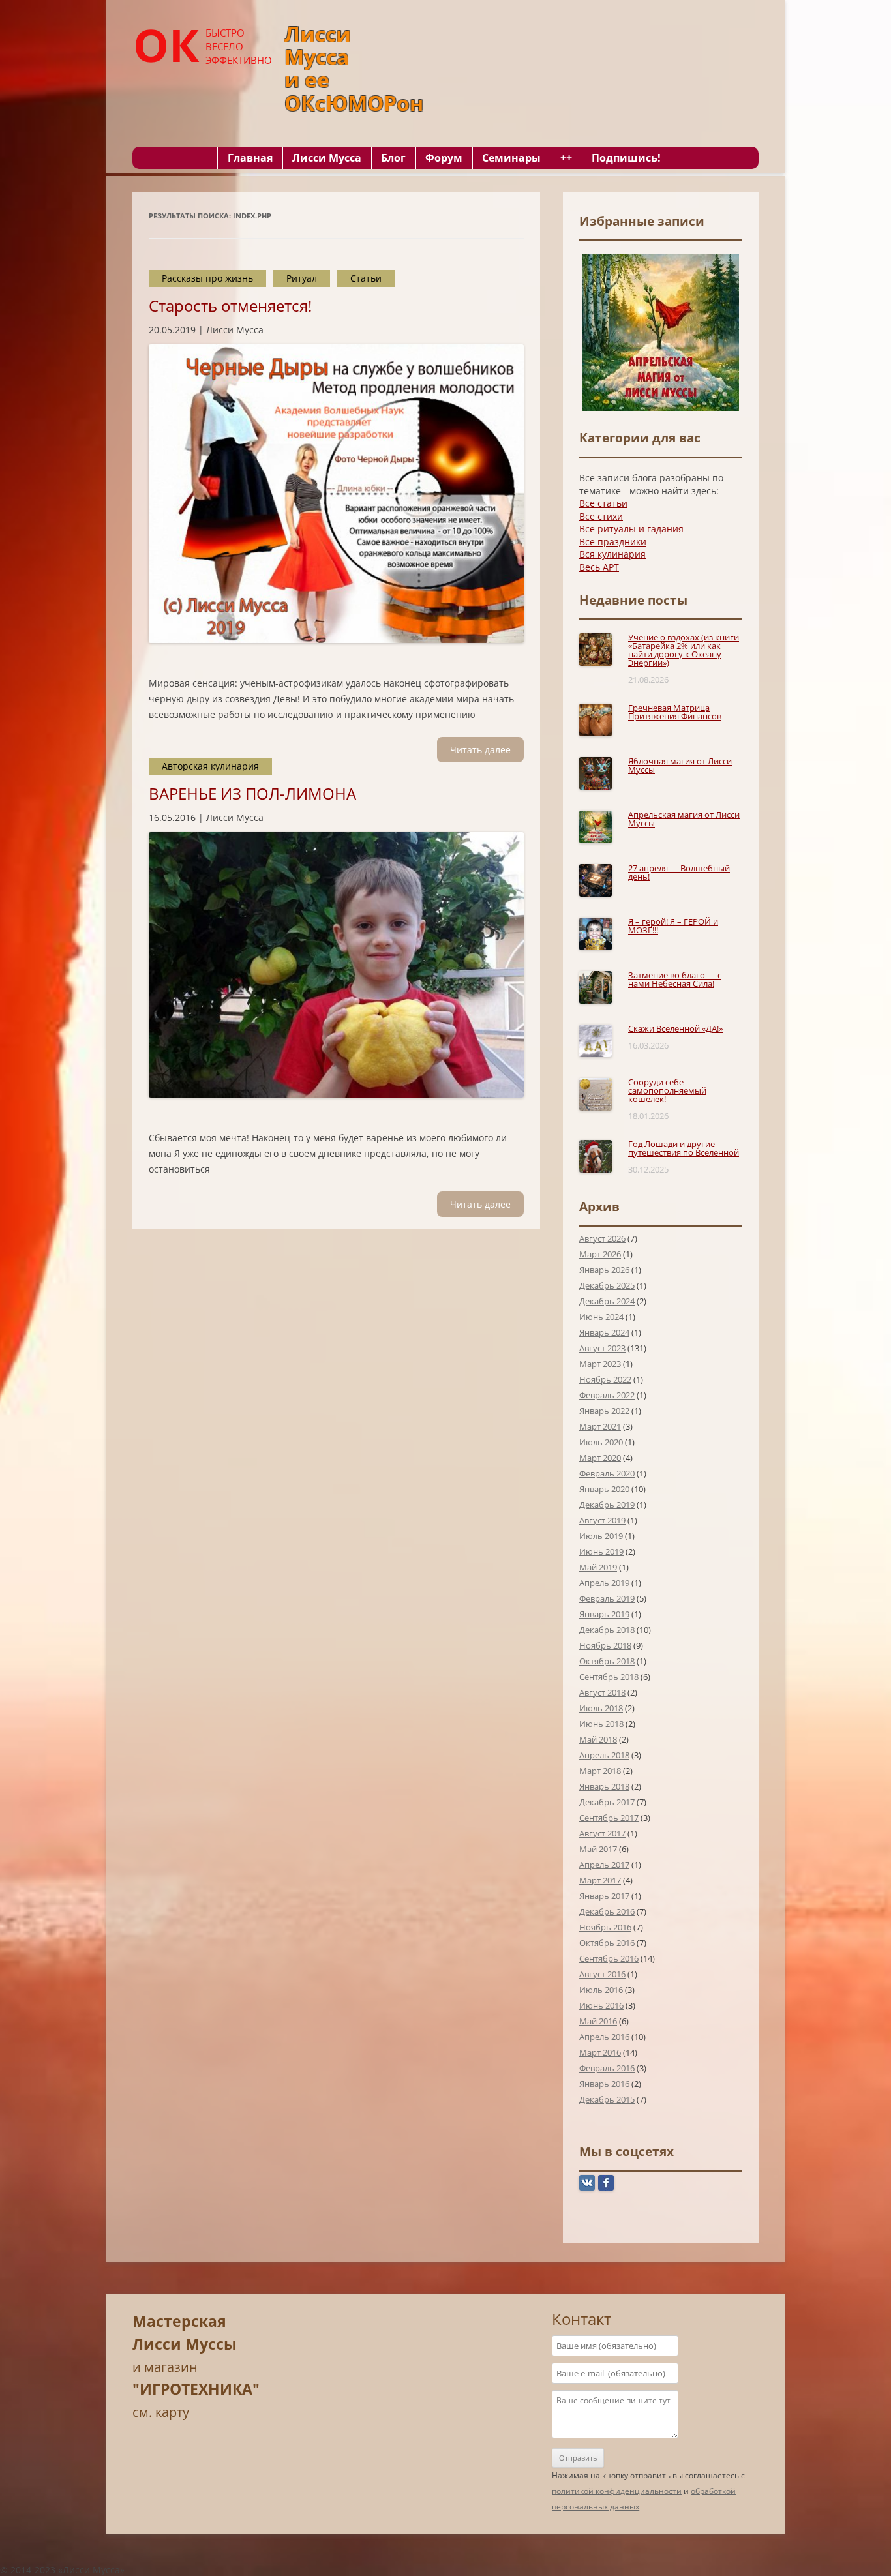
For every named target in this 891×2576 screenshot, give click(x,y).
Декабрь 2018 (607, 1630)
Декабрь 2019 (607, 1505)
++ (566, 158)
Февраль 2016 (607, 2068)
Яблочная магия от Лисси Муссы (680, 765)
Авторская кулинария (210, 766)
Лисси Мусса (327, 158)
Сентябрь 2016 (609, 1958)
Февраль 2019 (607, 1598)
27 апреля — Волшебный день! (679, 872)
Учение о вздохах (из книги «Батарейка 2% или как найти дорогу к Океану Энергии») (684, 650)
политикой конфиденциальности (617, 2491)
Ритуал (302, 278)
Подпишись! (626, 158)
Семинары (511, 158)
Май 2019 (598, 1567)
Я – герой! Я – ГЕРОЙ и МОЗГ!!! (673, 926)
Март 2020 (600, 1458)
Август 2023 (602, 1348)
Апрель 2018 (604, 1755)
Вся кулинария (612, 554)
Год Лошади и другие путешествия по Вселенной (684, 1148)
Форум (444, 158)
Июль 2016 (601, 1990)
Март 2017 (600, 1880)
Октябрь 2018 (607, 1661)
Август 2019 (602, 1520)
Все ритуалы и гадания (631, 529)
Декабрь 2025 (607, 1285)
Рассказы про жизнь (207, 278)
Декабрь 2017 (607, 1802)
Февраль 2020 (607, 1473)
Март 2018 (600, 1771)
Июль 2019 (601, 1536)
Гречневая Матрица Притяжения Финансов (675, 712)
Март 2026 (600, 1254)
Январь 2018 (604, 1786)
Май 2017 (598, 1849)
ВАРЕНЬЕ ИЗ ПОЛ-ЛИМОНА (252, 793)
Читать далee (480, 750)
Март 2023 (600, 1364)
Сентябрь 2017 (609, 1818)
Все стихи (601, 516)
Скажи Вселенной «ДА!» (675, 1028)
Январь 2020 (604, 1489)
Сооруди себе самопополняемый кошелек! (667, 1090)
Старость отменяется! (230, 306)
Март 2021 (600, 1426)
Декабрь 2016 (607, 1911)
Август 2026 (602, 1238)
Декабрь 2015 (607, 2099)
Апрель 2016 (604, 2037)
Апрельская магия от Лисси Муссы (684, 819)
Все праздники (613, 542)
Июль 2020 (601, 1442)
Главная (250, 158)
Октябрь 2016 (607, 1943)
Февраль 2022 (607, 1395)
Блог (393, 158)
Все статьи (603, 503)
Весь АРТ (599, 567)
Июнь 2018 (601, 1724)
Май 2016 (598, 2021)
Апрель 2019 (604, 1583)
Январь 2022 (604, 1411)
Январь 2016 (604, 2084)
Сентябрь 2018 (609, 1677)
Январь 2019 (604, 1614)
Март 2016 (600, 2052)
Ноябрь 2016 (605, 1927)
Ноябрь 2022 (605, 1379)
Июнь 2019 (601, 1551)
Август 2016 (602, 1974)
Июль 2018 (601, 1708)
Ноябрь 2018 (605, 1645)
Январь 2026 (604, 1270)
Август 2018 (602, 1692)
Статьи (366, 278)
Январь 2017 (604, 1896)
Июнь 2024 (601, 1317)
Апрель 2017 (604, 1865)
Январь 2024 (604, 1332)
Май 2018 (598, 1739)
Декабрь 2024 (607, 1301)
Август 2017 (602, 1833)
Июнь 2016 (601, 2005)
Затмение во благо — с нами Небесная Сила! (675, 979)
